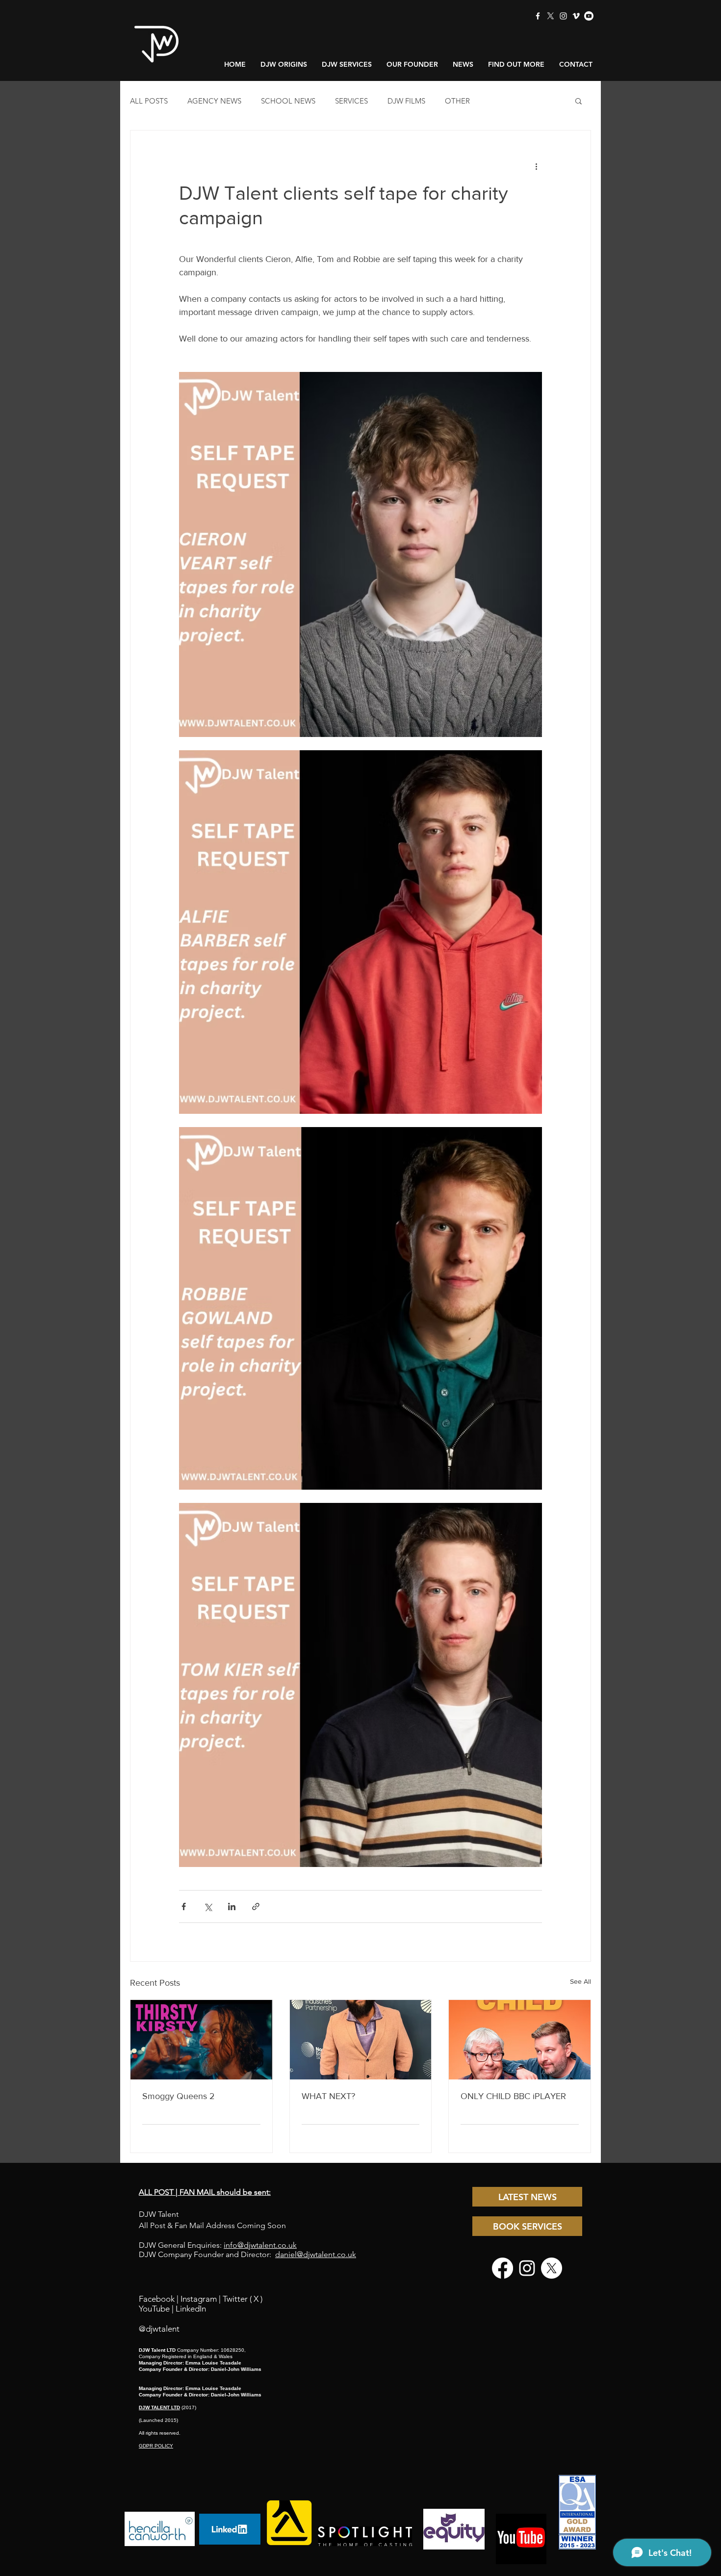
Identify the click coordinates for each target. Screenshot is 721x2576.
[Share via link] (256, 1906)
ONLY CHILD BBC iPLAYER (513, 2096)
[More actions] (536, 166)
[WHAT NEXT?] (361, 2040)
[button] (579, 101)
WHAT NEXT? (328, 2096)
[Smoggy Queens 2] (201, 2040)
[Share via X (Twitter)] (208, 1906)
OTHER (457, 101)
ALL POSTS (149, 101)
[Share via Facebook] (184, 1906)
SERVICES (351, 101)
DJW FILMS (406, 101)
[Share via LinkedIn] (232, 1906)
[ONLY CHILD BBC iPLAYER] (520, 2040)
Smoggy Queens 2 (179, 2096)
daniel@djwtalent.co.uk (316, 2254)
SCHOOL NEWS (288, 101)
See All (580, 1981)
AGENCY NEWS (214, 101)
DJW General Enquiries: (218, 2245)
